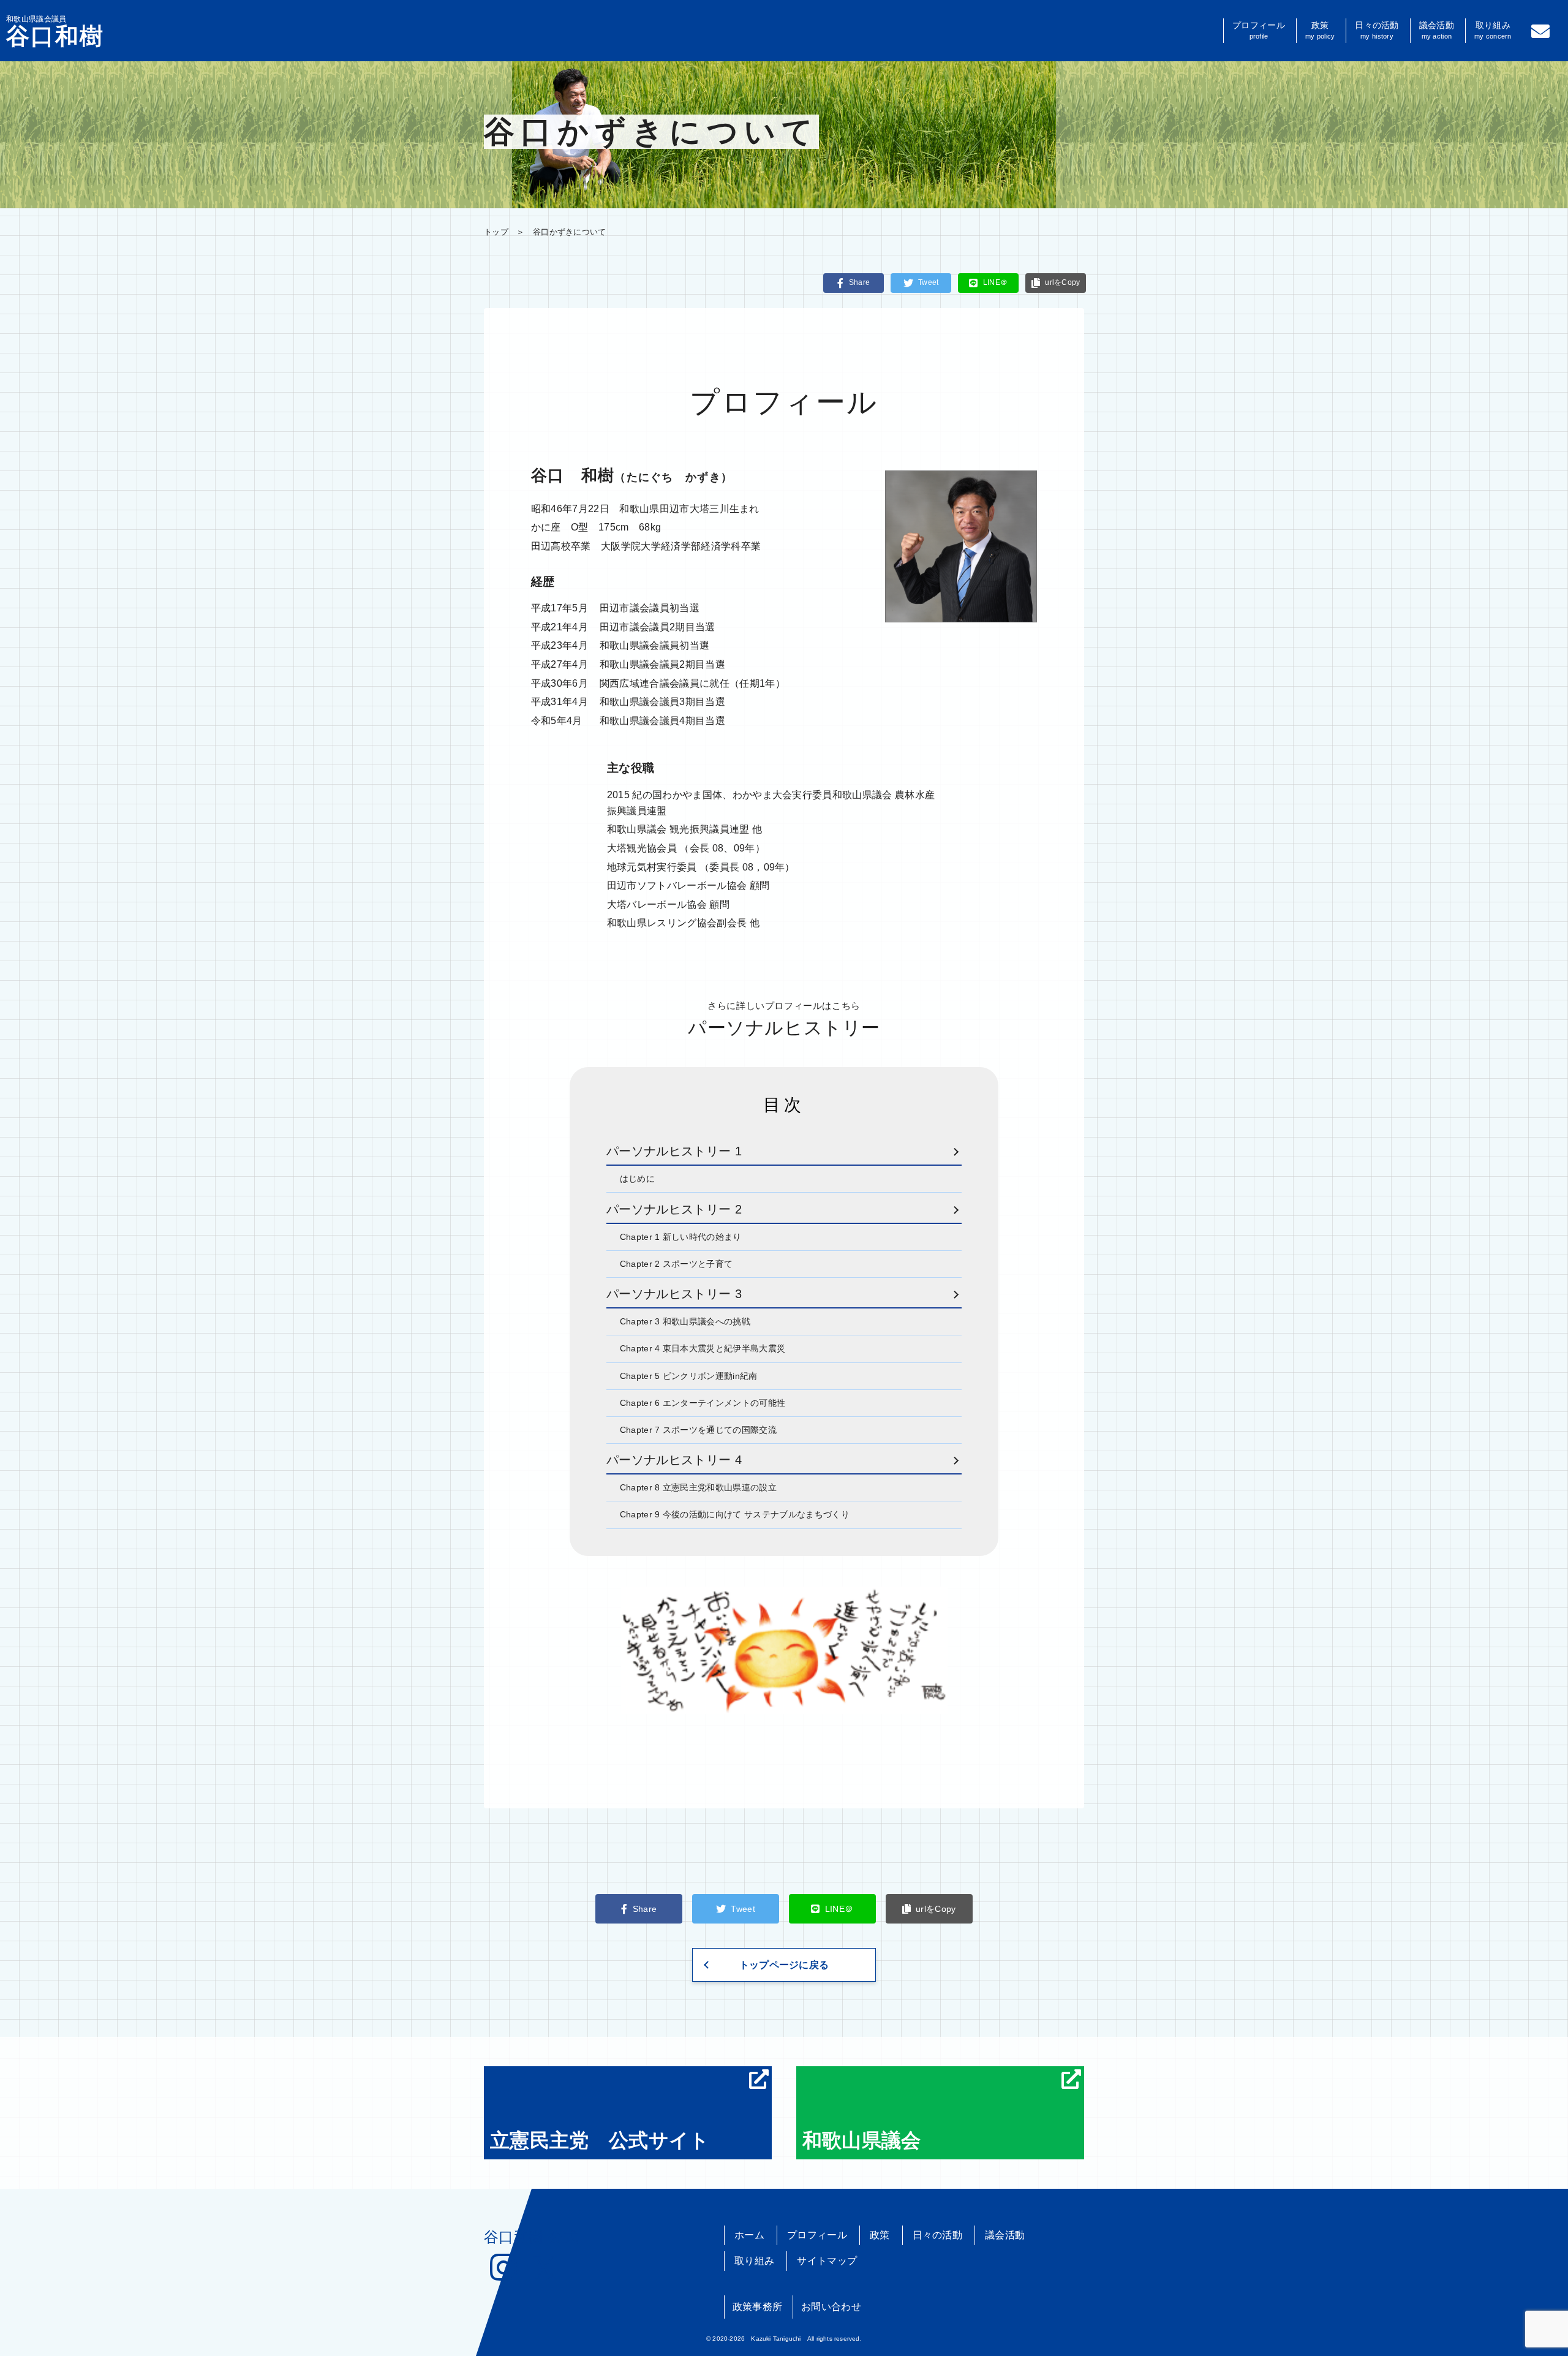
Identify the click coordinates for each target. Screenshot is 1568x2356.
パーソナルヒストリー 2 (674, 1209)
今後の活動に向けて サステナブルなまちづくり (735, 1514)
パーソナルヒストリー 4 (674, 1460)
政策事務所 (758, 2307)
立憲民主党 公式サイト (600, 2140)
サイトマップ (827, 2261)
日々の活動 (1377, 30)
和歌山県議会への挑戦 (685, 1321)
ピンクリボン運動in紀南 (689, 1376)
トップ (496, 232)
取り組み (1493, 30)
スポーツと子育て (677, 1264)
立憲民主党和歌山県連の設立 (698, 1487)
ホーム (749, 2235)
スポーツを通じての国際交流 (698, 1430)
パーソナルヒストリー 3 (674, 1294)
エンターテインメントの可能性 (703, 1403)
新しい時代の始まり (681, 1237)
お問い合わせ (831, 2307)
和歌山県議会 (862, 2140)
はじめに (637, 1179)
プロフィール (1259, 30)
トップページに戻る (784, 1965)
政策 (1320, 30)
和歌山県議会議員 (55, 31)
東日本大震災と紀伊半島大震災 (703, 1348)
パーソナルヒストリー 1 (674, 1151)
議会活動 (1437, 30)
